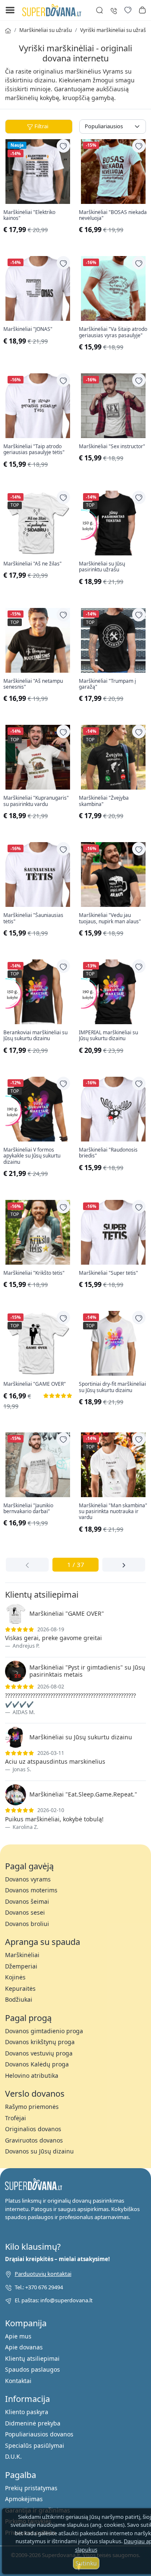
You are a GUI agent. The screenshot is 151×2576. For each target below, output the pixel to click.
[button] (142, 10)
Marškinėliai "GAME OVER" (35, 1384)
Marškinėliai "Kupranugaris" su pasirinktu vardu (36, 801)
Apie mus (18, 2336)
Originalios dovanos (33, 2129)
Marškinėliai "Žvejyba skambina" (104, 801)
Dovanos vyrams (28, 1879)
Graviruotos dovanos (34, 2140)
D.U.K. (13, 2456)
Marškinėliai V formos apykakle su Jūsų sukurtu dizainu (32, 1156)
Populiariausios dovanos (39, 2434)
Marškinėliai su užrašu (46, 30)
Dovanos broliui (27, 1924)
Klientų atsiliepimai (32, 2358)
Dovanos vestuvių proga (39, 2053)
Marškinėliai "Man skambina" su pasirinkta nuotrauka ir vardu (113, 1512)
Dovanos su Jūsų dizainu (39, 2151)
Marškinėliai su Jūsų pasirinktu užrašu (102, 567)
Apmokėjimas (24, 2499)
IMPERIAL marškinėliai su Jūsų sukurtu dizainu (108, 1036)
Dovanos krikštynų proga (40, 2042)
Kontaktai (18, 2381)
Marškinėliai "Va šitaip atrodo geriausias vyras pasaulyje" (113, 332)
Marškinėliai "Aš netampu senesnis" (33, 684)
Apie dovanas (24, 2347)
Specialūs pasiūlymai (35, 2445)
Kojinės (15, 1977)
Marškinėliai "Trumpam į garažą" (107, 684)
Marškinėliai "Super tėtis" (108, 1273)
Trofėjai (16, 2118)
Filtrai (41, 126)
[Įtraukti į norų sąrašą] (63, 146)
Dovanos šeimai (27, 1901)
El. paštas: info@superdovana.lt (54, 2300)
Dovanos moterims (31, 1890)
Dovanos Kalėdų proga (37, 2064)
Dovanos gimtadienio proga (44, 2031)
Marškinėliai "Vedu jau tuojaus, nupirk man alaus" (110, 918)
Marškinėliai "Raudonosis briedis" (108, 1153)
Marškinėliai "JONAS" (28, 329)
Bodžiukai (19, 1999)
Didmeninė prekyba (33, 2423)
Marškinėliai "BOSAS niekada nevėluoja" (113, 215)
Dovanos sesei (25, 1912)
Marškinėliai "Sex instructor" (112, 447)
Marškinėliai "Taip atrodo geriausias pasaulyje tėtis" (34, 450)
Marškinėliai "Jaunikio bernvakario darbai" (28, 1509)
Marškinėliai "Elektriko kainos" (29, 215)
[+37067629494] (114, 10)
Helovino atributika (32, 2075)
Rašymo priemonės (32, 2107)
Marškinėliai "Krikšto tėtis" (34, 1273)
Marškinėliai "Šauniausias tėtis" (33, 918)
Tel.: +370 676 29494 (39, 2287)
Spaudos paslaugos (33, 2369)
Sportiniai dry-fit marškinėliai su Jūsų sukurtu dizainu (112, 1387)
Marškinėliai (22, 1955)
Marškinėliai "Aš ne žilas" (33, 564)
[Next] (124, 1565)
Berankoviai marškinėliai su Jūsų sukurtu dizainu (35, 1036)
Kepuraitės (20, 1988)
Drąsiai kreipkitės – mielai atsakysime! (57, 2259)
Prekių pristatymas (31, 2488)
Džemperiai (21, 1966)
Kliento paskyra (27, 2412)
